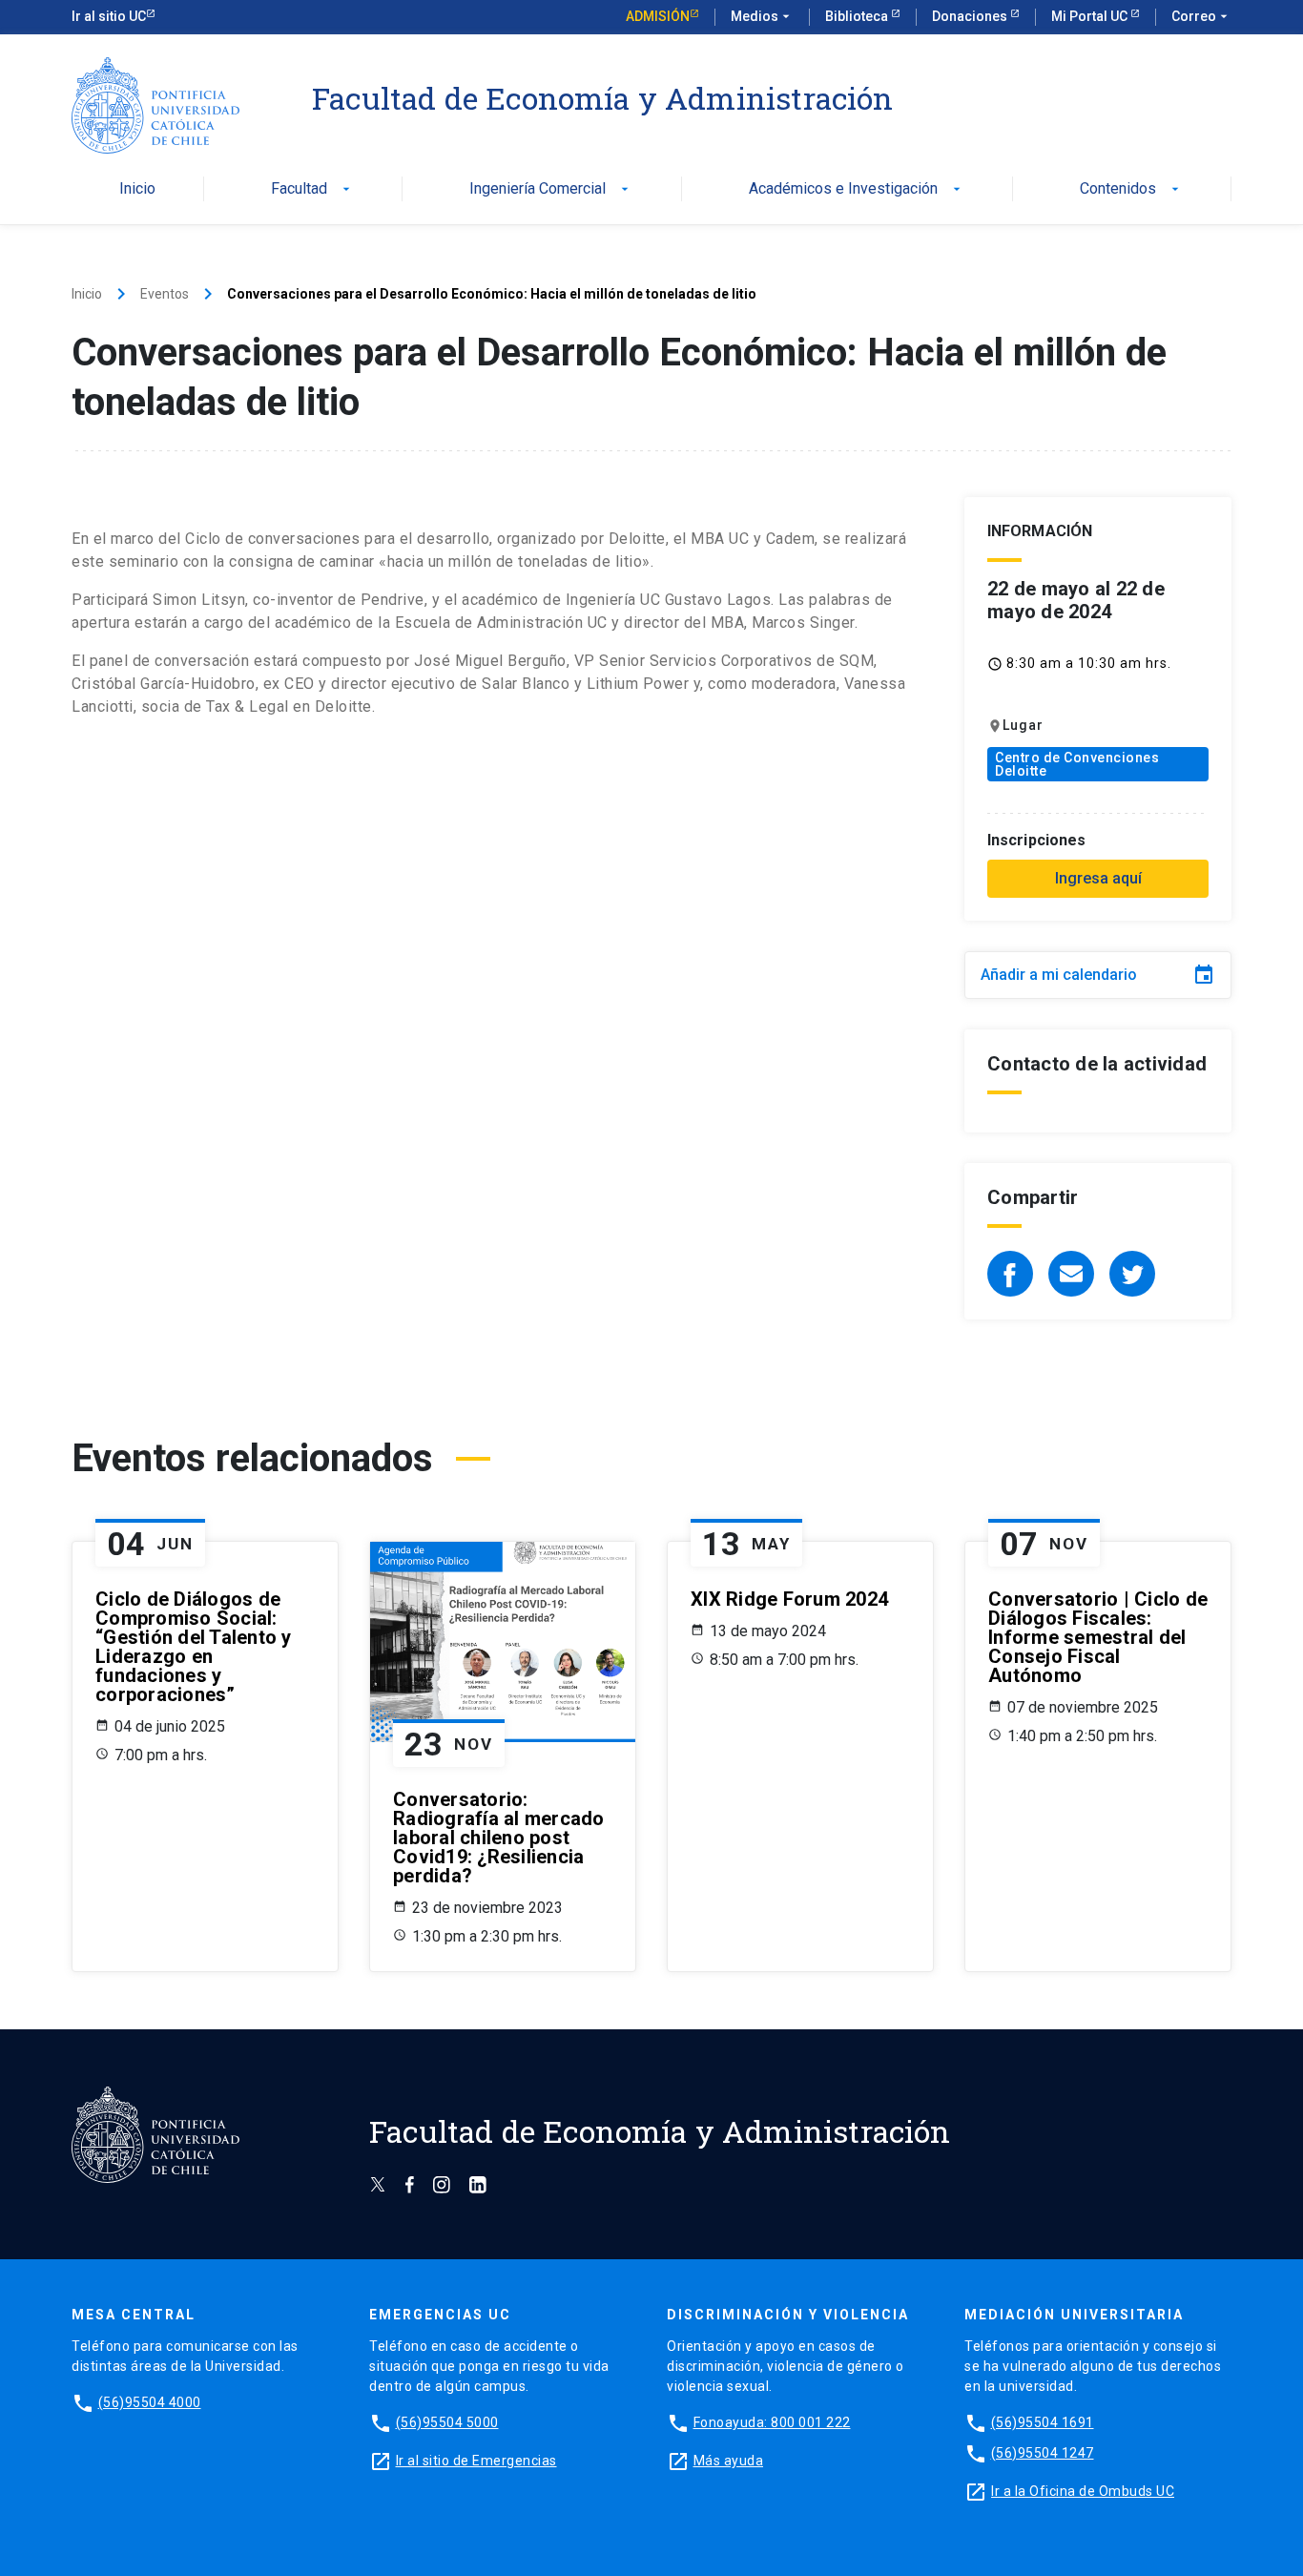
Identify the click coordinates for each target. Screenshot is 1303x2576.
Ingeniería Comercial (551, 189)
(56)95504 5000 (447, 2422)
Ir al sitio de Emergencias (476, 2461)
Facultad (312, 189)
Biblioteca (858, 16)
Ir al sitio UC (109, 16)
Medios (762, 16)
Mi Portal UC (1091, 16)
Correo (1201, 16)
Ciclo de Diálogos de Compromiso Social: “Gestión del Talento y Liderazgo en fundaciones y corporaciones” (194, 1647)
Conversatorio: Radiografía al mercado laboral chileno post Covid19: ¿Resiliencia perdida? (499, 1838)
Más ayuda (729, 2461)
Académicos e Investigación (857, 189)
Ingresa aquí (1098, 878)
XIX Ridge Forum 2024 (789, 1599)
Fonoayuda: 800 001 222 (772, 2422)
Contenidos (1131, 189)
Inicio (137, 189)
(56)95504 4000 (150, 2402)
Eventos (165, 294)
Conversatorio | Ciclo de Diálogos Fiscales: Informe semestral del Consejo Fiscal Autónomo (1098, 1637)
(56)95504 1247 (1043, 2453)
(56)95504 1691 (1043, 2422)
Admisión (658, 16)
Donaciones (971, 16)
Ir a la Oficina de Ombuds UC (1083, 2491)
